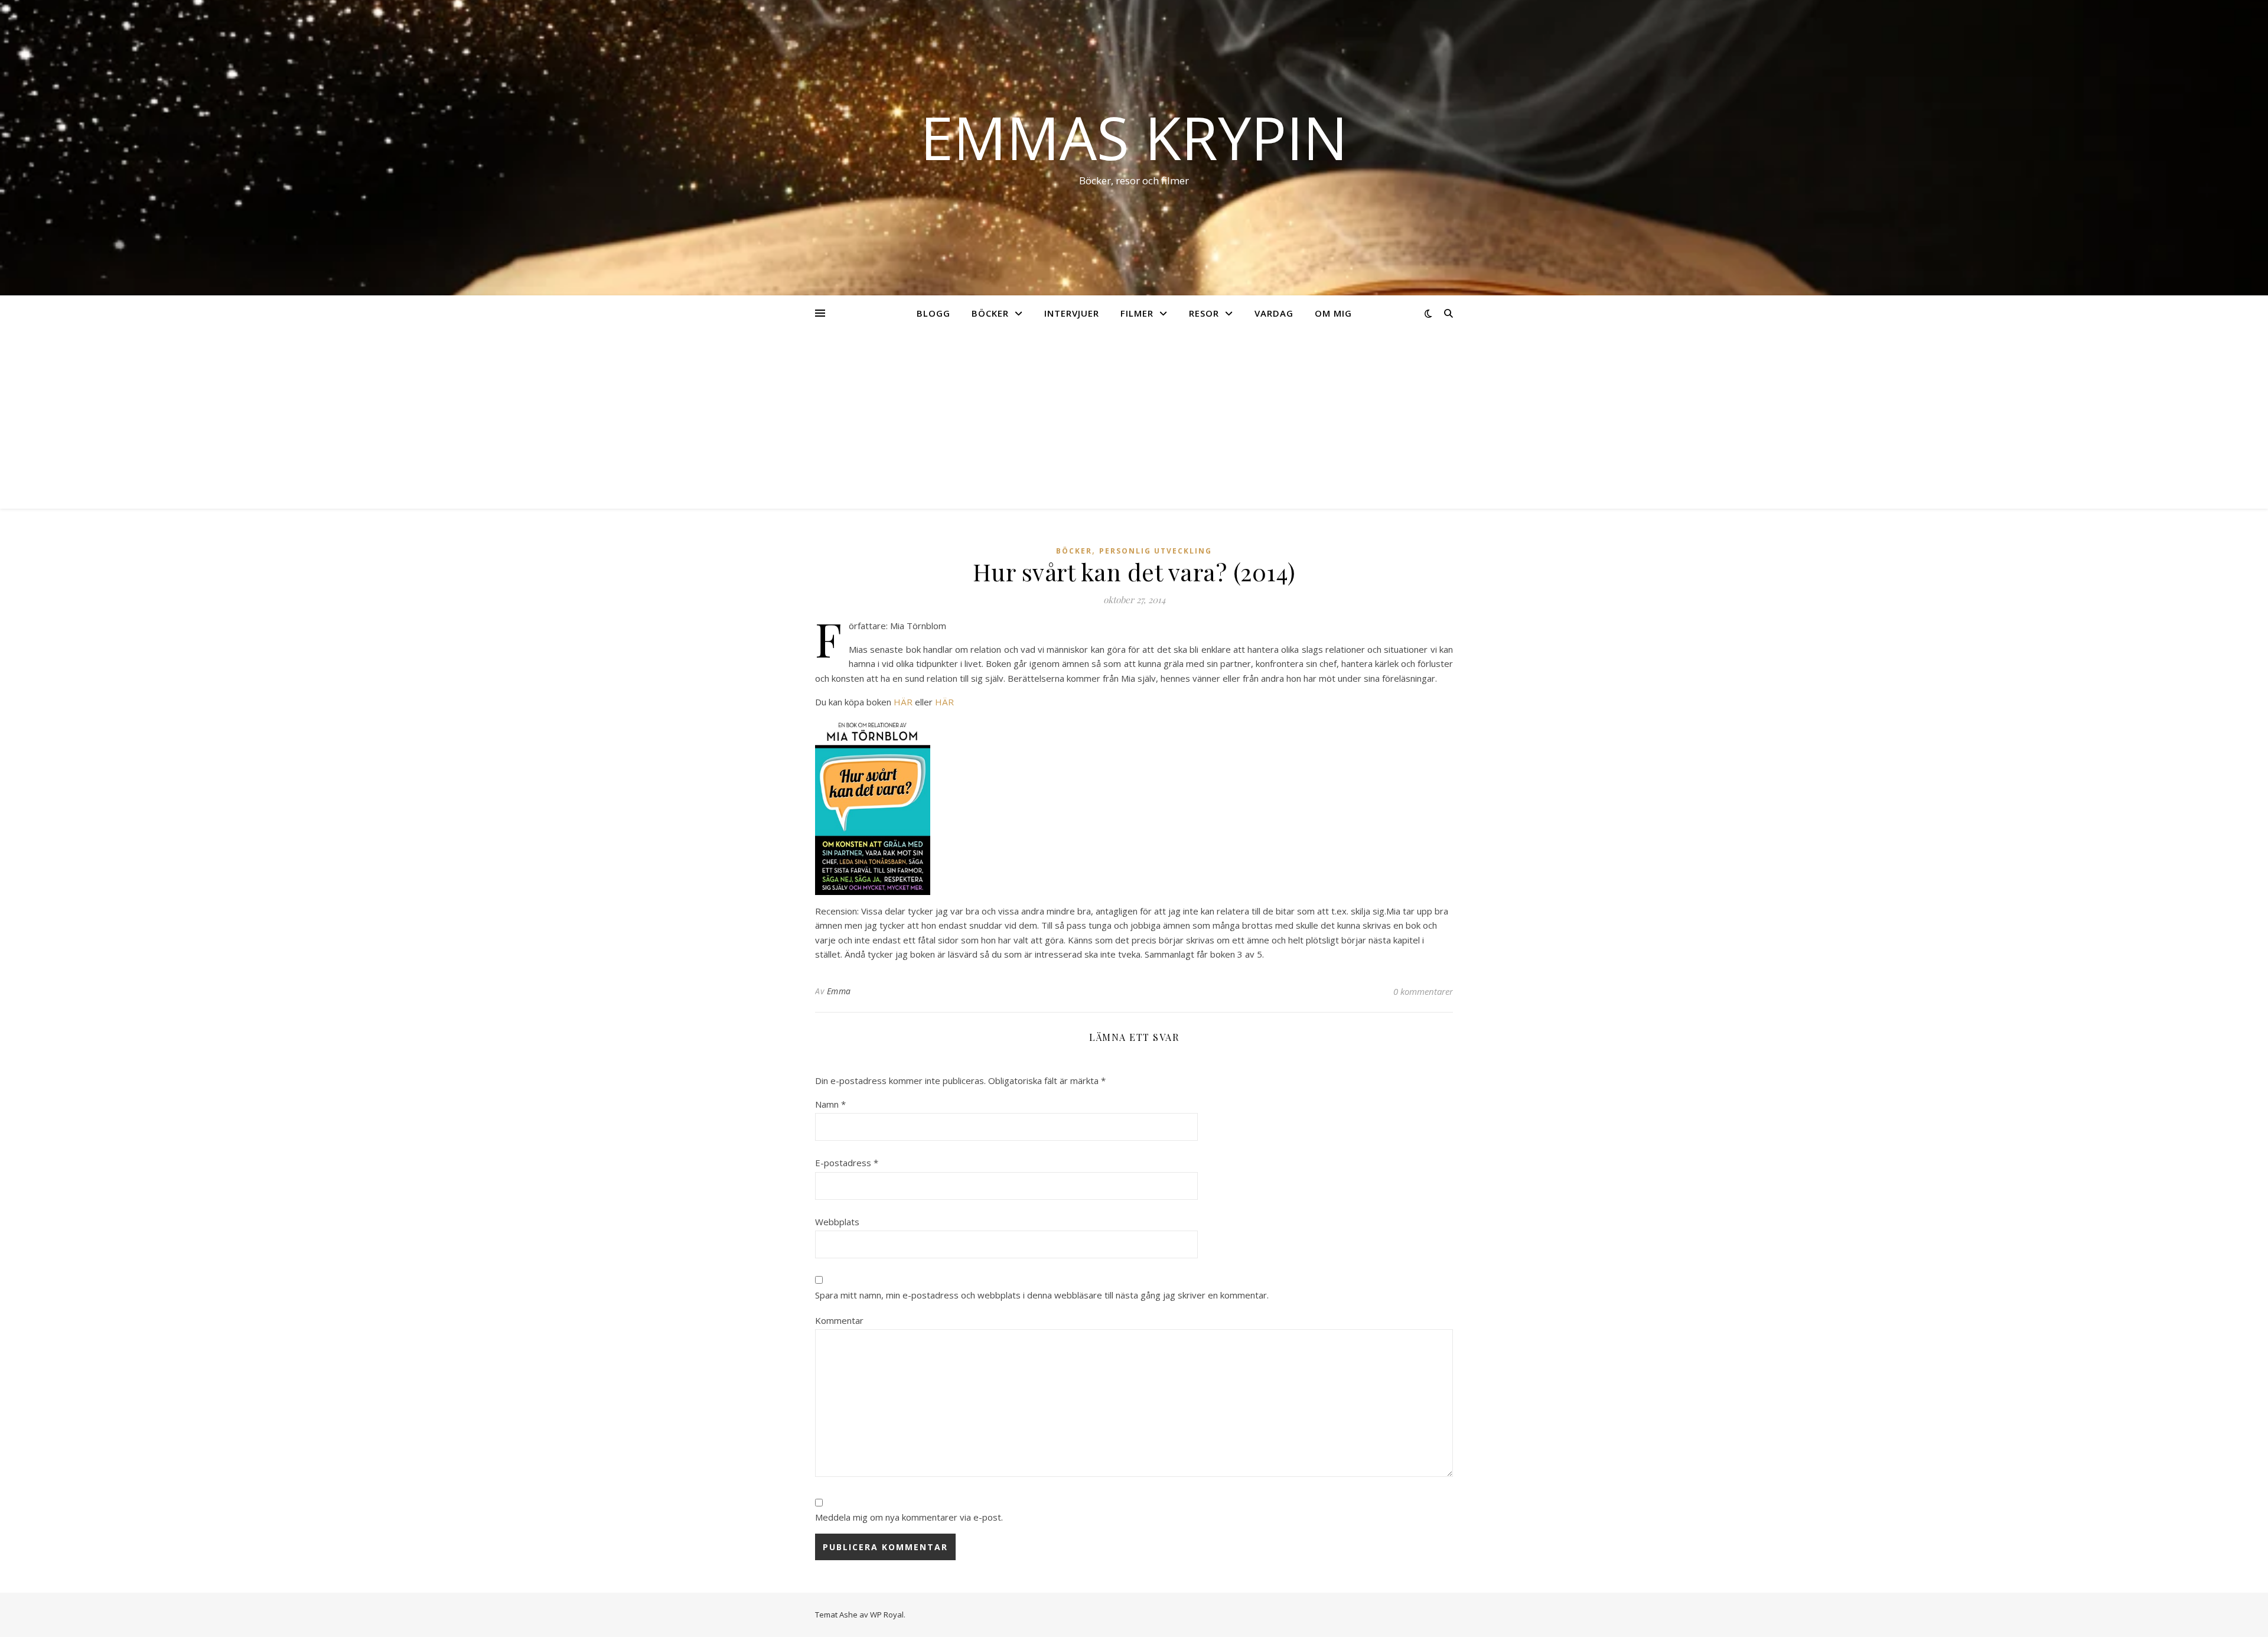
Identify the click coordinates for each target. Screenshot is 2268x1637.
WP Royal (887, 1615)
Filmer (1137, 313)
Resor (1204, 313)
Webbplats (837, 1222)
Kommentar (839, 1320)
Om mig (1333, 313)
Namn (830, 1104)
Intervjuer (1072, 313)
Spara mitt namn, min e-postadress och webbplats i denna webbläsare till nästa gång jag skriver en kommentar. (1042, 1295)
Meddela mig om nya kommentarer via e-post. (909, 1517)
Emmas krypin (1134, 137)
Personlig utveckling (1156, 551)
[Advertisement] (1134, 420)
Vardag (1274, 313)
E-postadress (847, 1163)
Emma (839, 991)
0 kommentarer (1423, 991)
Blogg (933, 313)
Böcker (990, 313)
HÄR (903, 702)
